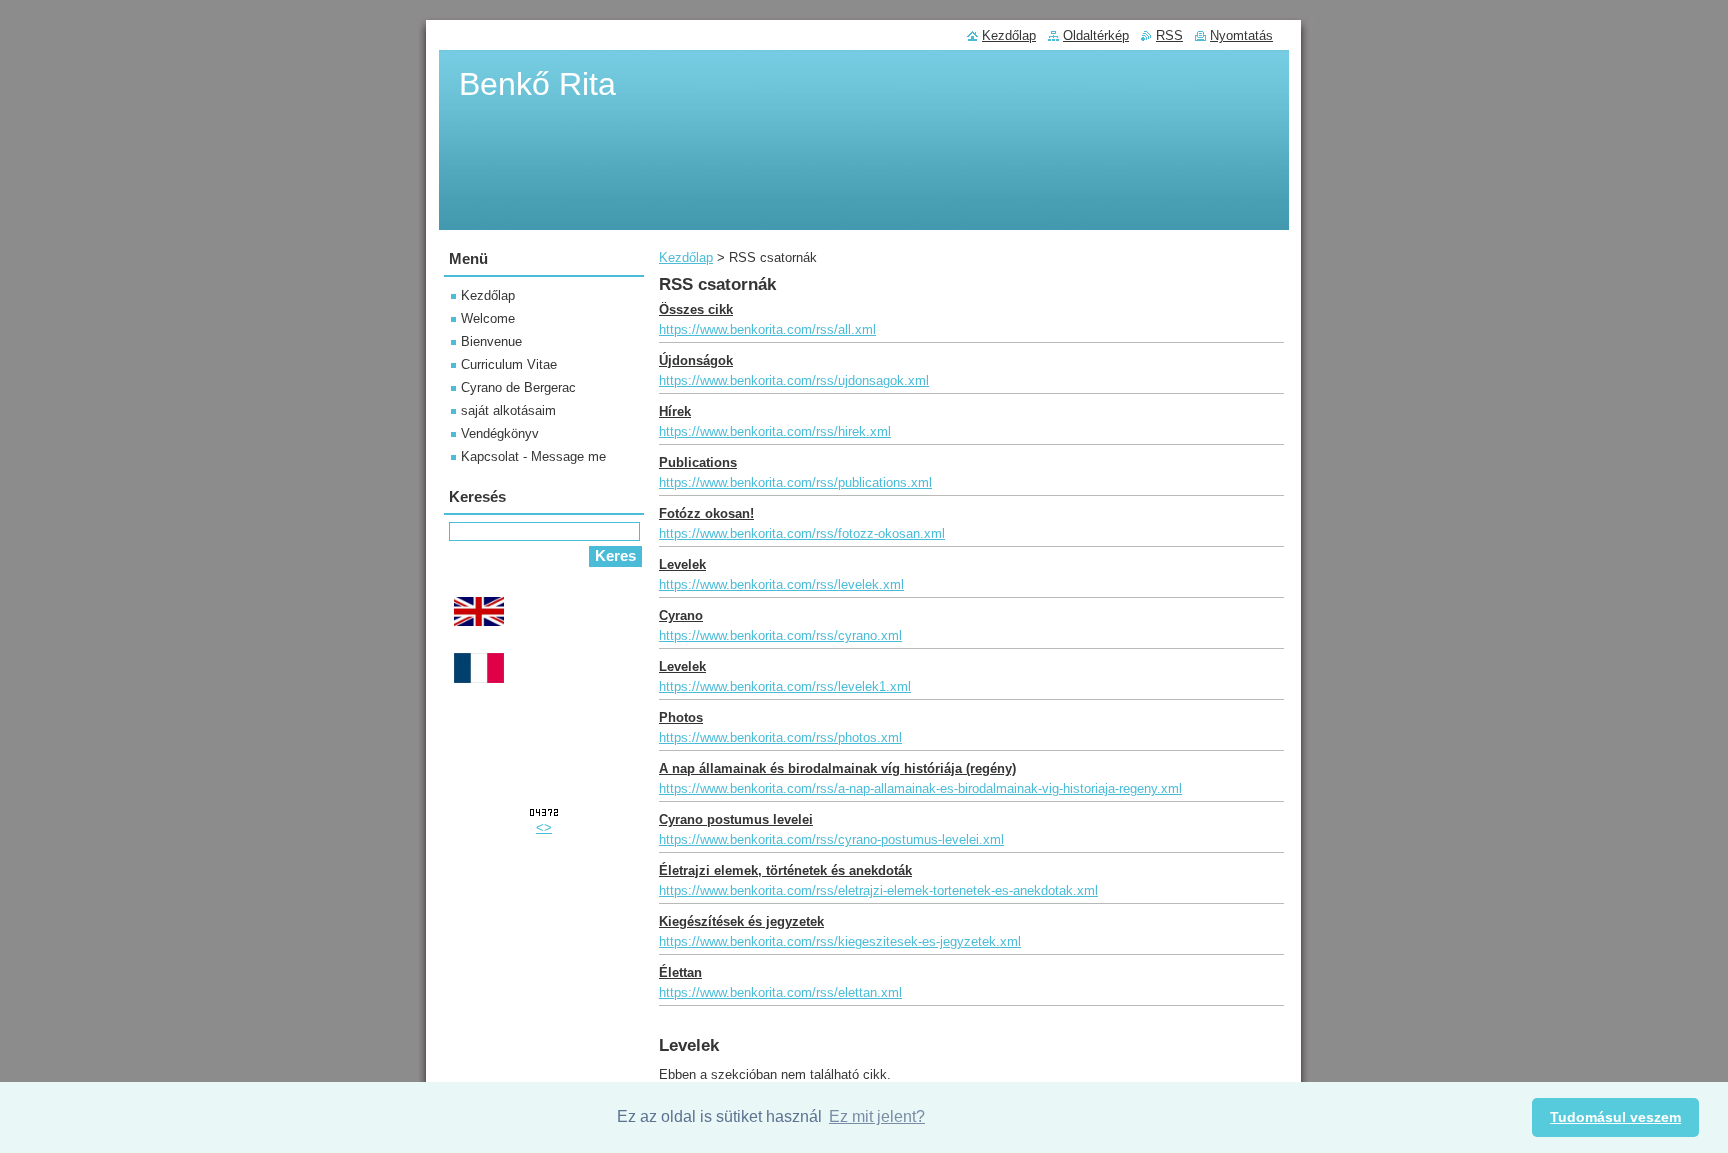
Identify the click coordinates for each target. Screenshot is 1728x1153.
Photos (681, 717)
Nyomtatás (1241, 35)
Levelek (682, 564)
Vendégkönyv (500, 433)
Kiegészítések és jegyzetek (741, 921)
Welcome (488, 318)
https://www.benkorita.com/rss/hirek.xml (775, 431)
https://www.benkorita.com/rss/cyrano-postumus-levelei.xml (831, 839)
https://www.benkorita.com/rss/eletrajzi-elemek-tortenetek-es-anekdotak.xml (878, 890)
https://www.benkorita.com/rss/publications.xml (795, 482)
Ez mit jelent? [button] (877, 1116)
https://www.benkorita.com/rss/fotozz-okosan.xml (802, 533)
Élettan (680, 972)
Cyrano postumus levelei (736, 819)
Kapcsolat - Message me (533, 456)
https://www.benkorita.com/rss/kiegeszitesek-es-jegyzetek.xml (840, 941)
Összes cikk (696, 309)
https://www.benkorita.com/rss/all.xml (767, 329)
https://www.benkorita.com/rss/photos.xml (780, 737)
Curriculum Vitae (509, 364)
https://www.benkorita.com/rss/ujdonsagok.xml (794, 380)
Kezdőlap (686, 257)
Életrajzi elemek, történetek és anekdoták (785, 870)
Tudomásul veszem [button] (1615, 1117)
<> (544, 827)
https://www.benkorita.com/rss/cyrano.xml (780, 635)
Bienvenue (491, 341)
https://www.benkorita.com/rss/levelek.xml (781, 584)
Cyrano (681, 615)
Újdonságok (696, 360)
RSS (1169, 35)
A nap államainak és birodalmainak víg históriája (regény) (837, 768)
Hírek (675, 411)
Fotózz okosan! (706, 513)
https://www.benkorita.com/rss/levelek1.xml (785, 686)
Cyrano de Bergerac (518, 387)
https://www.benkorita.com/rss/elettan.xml (780, 992)
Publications (698, 462)
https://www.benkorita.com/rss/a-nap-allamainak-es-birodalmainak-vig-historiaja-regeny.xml (920, 788)
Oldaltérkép (1096, 35)
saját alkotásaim (508, 410)
